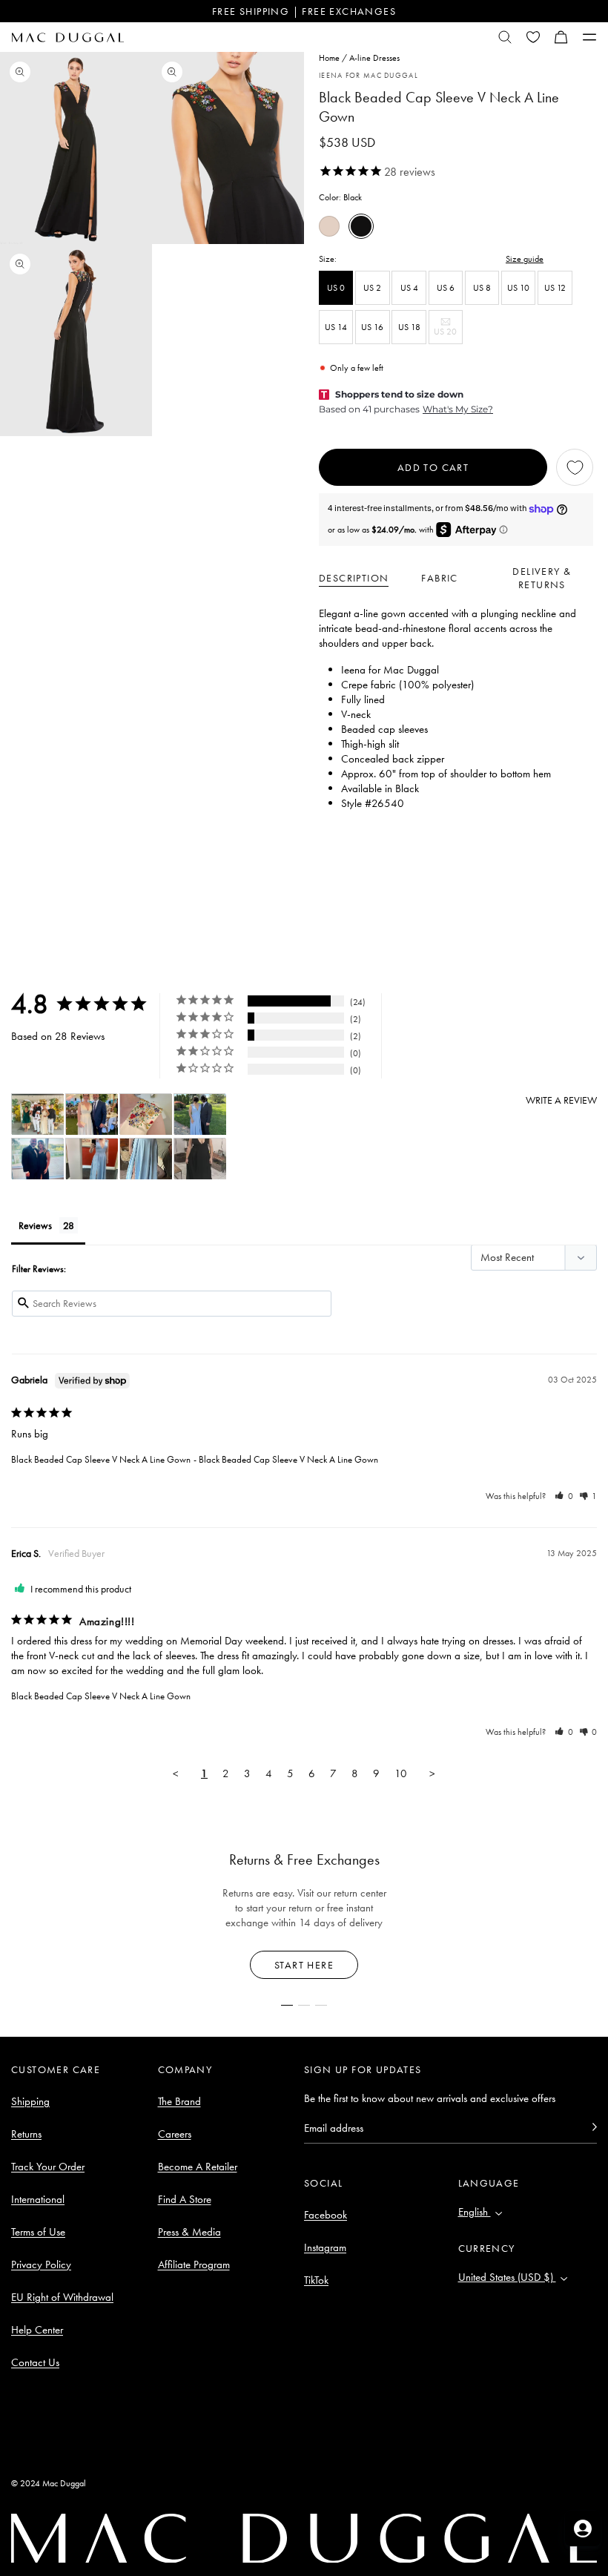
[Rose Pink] (329, 226)
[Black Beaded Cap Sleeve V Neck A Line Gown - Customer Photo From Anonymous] (38, 1114)
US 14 (336, 327)
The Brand (179, 2101)
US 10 (518, 288)
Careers (175, 2134)
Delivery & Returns (542, 578)
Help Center (37, 2330)
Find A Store (185, 2199)
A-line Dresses (374, 58)
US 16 (372, 327)
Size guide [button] (525, 259)
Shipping (30, 2101)
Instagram (325, 2247)
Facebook (326, 2215)
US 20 (448, 335)
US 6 (446, 288)
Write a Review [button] (561, 1100)
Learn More (304, 1965)
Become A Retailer (198, 2167)
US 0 (336, 288)
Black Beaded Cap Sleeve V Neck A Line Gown (101, 1459)
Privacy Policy (41, 2264)
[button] (561, 37)
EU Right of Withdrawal (62, 2297)
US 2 (372, 288)
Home (329, 58)
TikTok (316, 2280)
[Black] (361, 226)
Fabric (439, 578)
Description (354, 578)
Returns (26, 2134)
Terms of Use (38, 2232)
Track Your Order (48, 2167)
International (38, 2199)
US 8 (482, 288)
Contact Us (35, 2362)
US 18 (409, 327)
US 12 (555, 288)
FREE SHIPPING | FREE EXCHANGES (304, 11)
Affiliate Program (194, 2264)
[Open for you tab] (583, 2529)
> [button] (432, 1773)
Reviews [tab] (35, 1225)
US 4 (409, 288)
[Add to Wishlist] (575, 467)
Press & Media (189, 2232)
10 (401, 1773)
